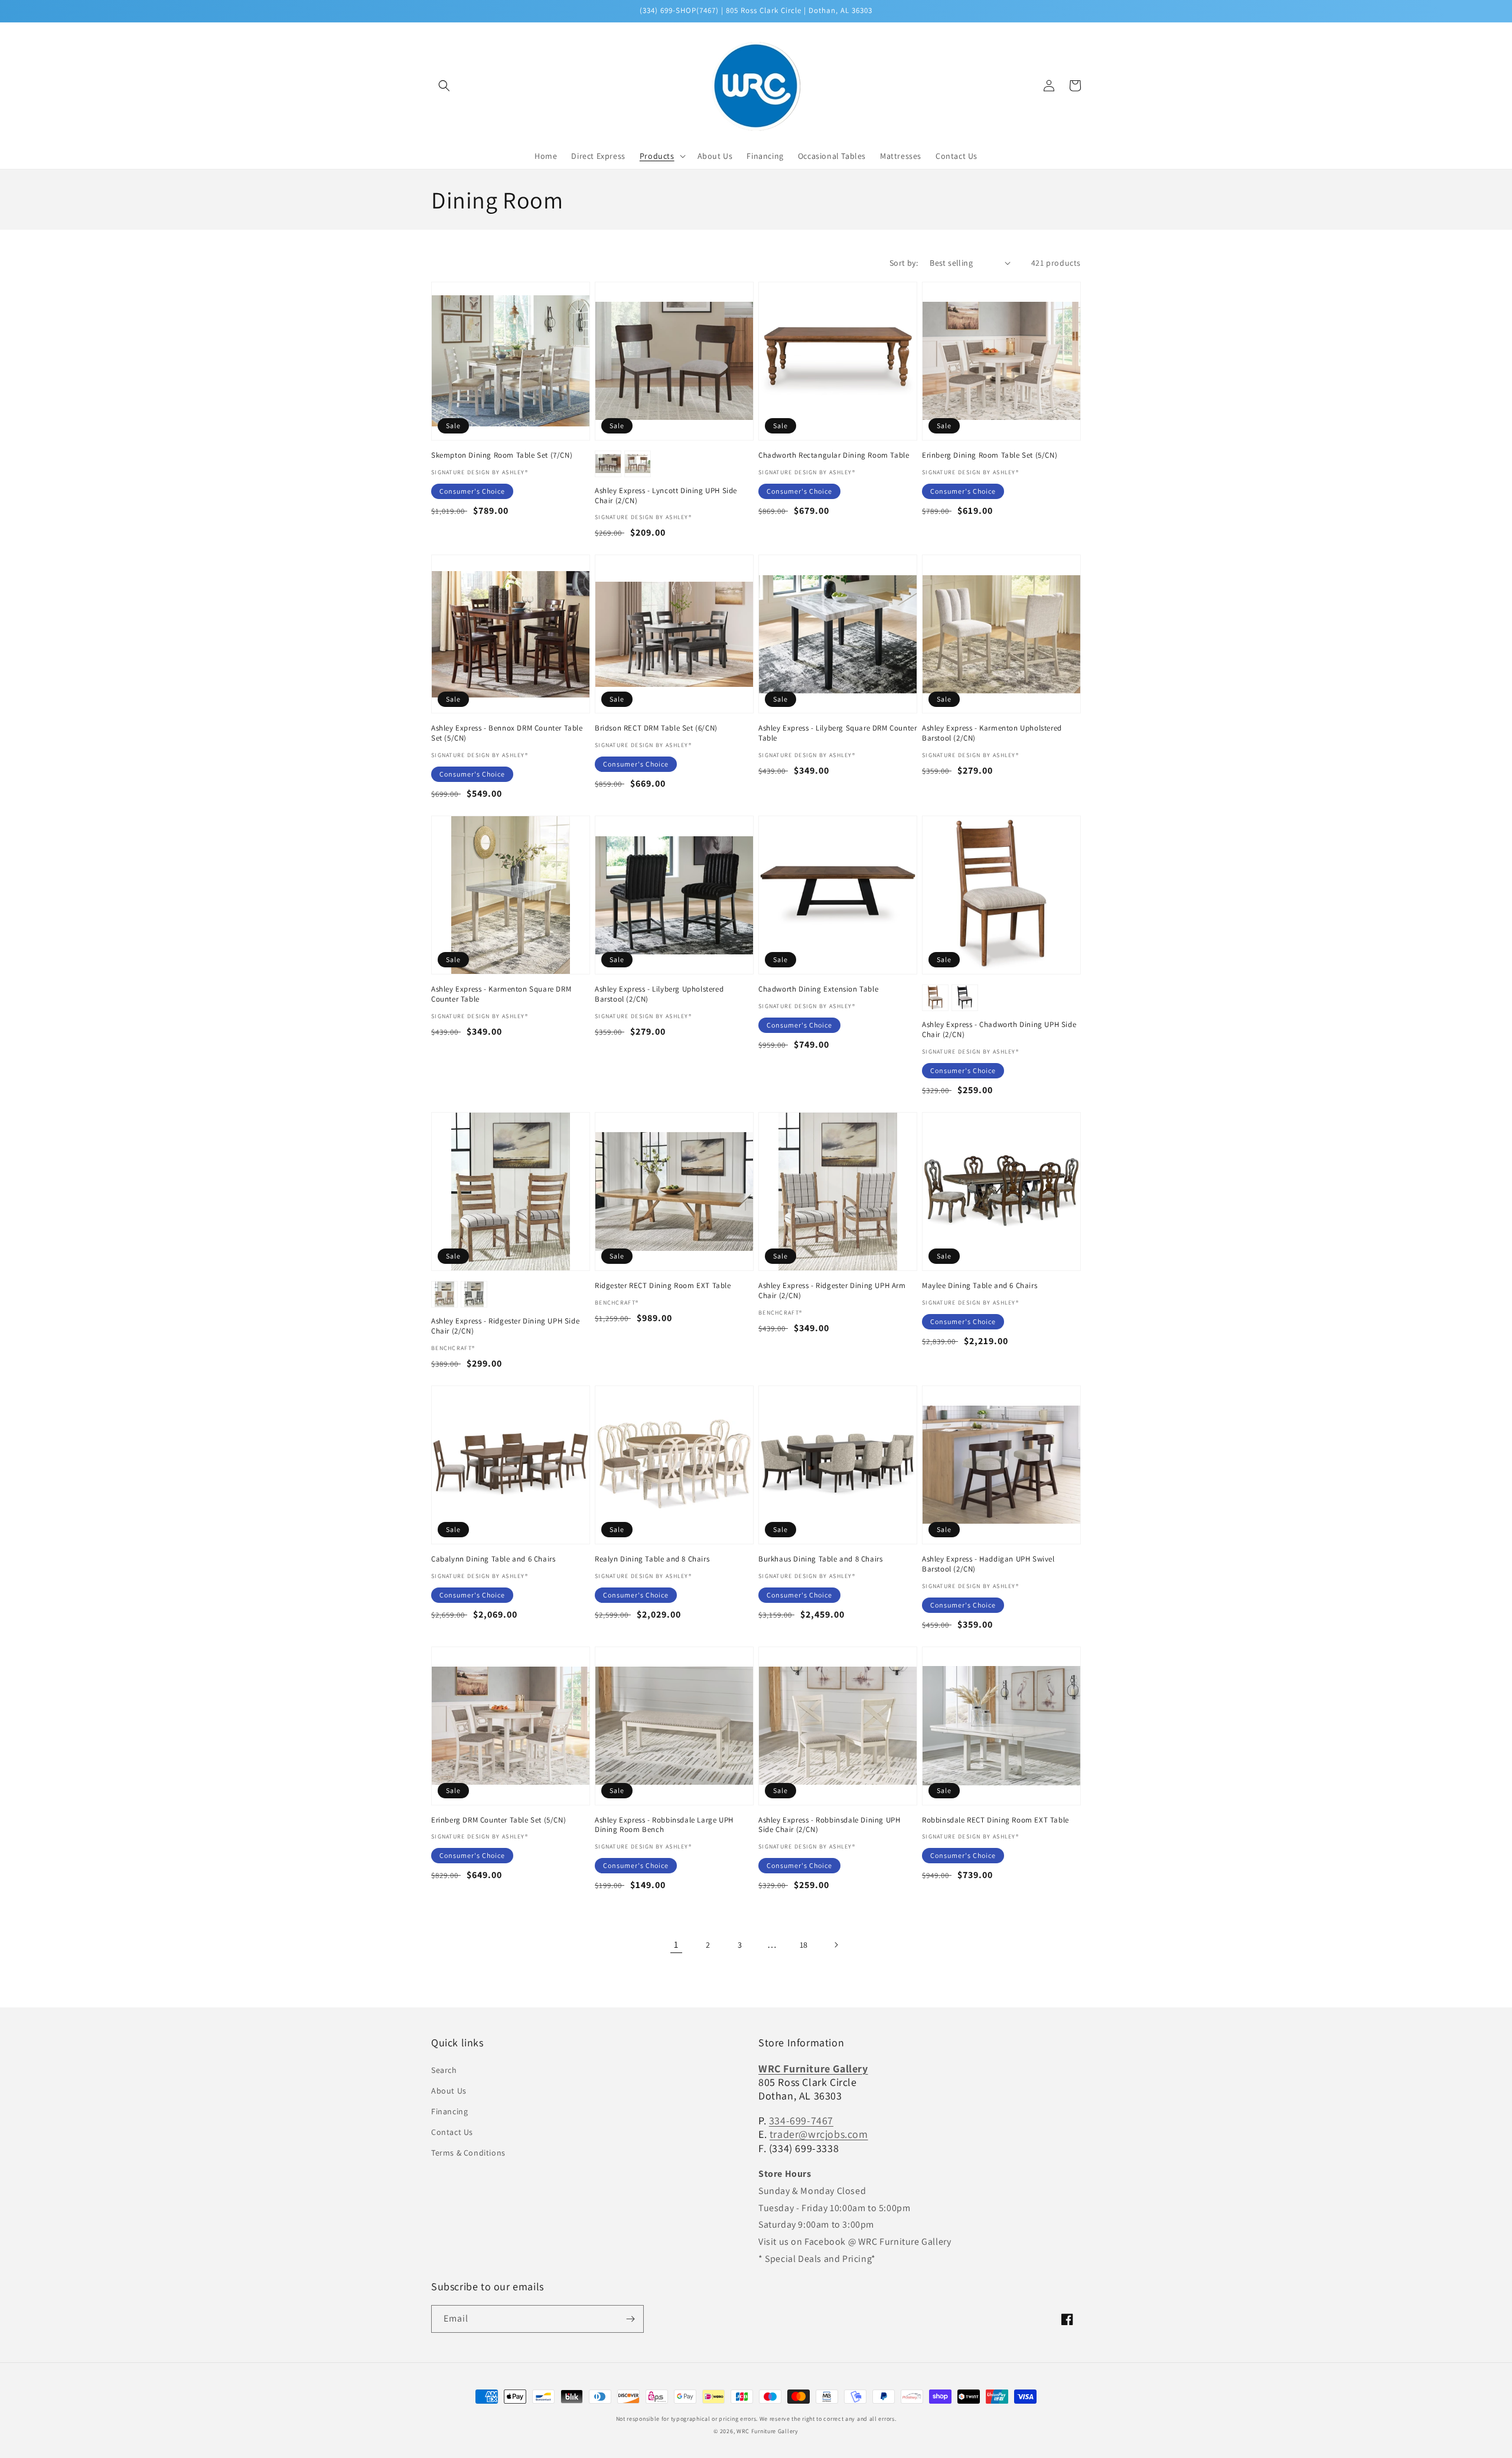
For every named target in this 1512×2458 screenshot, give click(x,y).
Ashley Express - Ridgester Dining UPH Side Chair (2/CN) (505, 1326)
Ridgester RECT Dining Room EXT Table (663, 1286)
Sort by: (904, 263)
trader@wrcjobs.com (819, 2134)
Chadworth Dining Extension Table (818, 989)
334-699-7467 (801, 2120)
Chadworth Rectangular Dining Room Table (834, 455)
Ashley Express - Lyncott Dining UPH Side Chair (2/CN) (666, 496)
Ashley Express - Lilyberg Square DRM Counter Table (838, 733)
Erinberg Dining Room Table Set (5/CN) (990, 455)
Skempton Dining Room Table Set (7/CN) (502, 455)
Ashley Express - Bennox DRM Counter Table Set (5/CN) (507, 733)
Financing (449, 2111)
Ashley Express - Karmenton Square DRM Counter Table (501, 994)
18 (804, 1945)
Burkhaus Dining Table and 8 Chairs (820, 1559)
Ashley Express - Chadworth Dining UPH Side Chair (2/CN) (999, 1030)
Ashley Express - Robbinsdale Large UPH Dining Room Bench (664, 1825)
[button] (444, 86)
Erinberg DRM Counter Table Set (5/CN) (498, 1820)
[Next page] (836, 1945)
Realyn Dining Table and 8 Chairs (652, 1559)
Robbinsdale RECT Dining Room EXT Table (995, 1820)
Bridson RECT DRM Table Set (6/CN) (656, 728)
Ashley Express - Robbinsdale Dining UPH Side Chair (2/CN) (829, 1825)
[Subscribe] (630, 2319)
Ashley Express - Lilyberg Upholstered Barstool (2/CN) (659, 994)
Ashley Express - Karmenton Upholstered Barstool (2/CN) (992, 733)
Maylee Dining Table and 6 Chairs (980, 1286)
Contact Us (452, 2132)
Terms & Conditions (468, 2153)
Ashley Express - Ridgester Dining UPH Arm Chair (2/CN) (832, 1291)
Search (444, 2070)
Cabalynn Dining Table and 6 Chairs (493, 1559)
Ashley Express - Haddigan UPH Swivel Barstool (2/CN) (988, 1564)
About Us (449, 2091)
